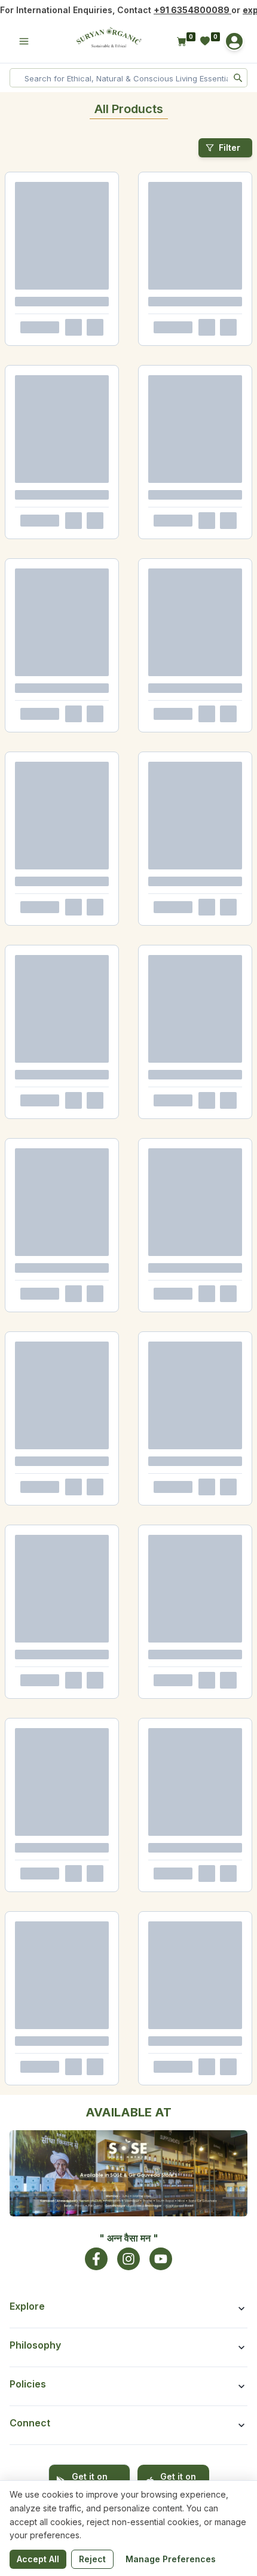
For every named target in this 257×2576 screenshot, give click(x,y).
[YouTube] (161, 2259)
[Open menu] (24, 41)
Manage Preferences (171, 2559)
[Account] (234, 41)
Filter (230, 147)
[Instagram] (128, 2259)
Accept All (38, 2559)
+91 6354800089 (192, 10)
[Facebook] (96, 2259)
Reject (92, 2559)
